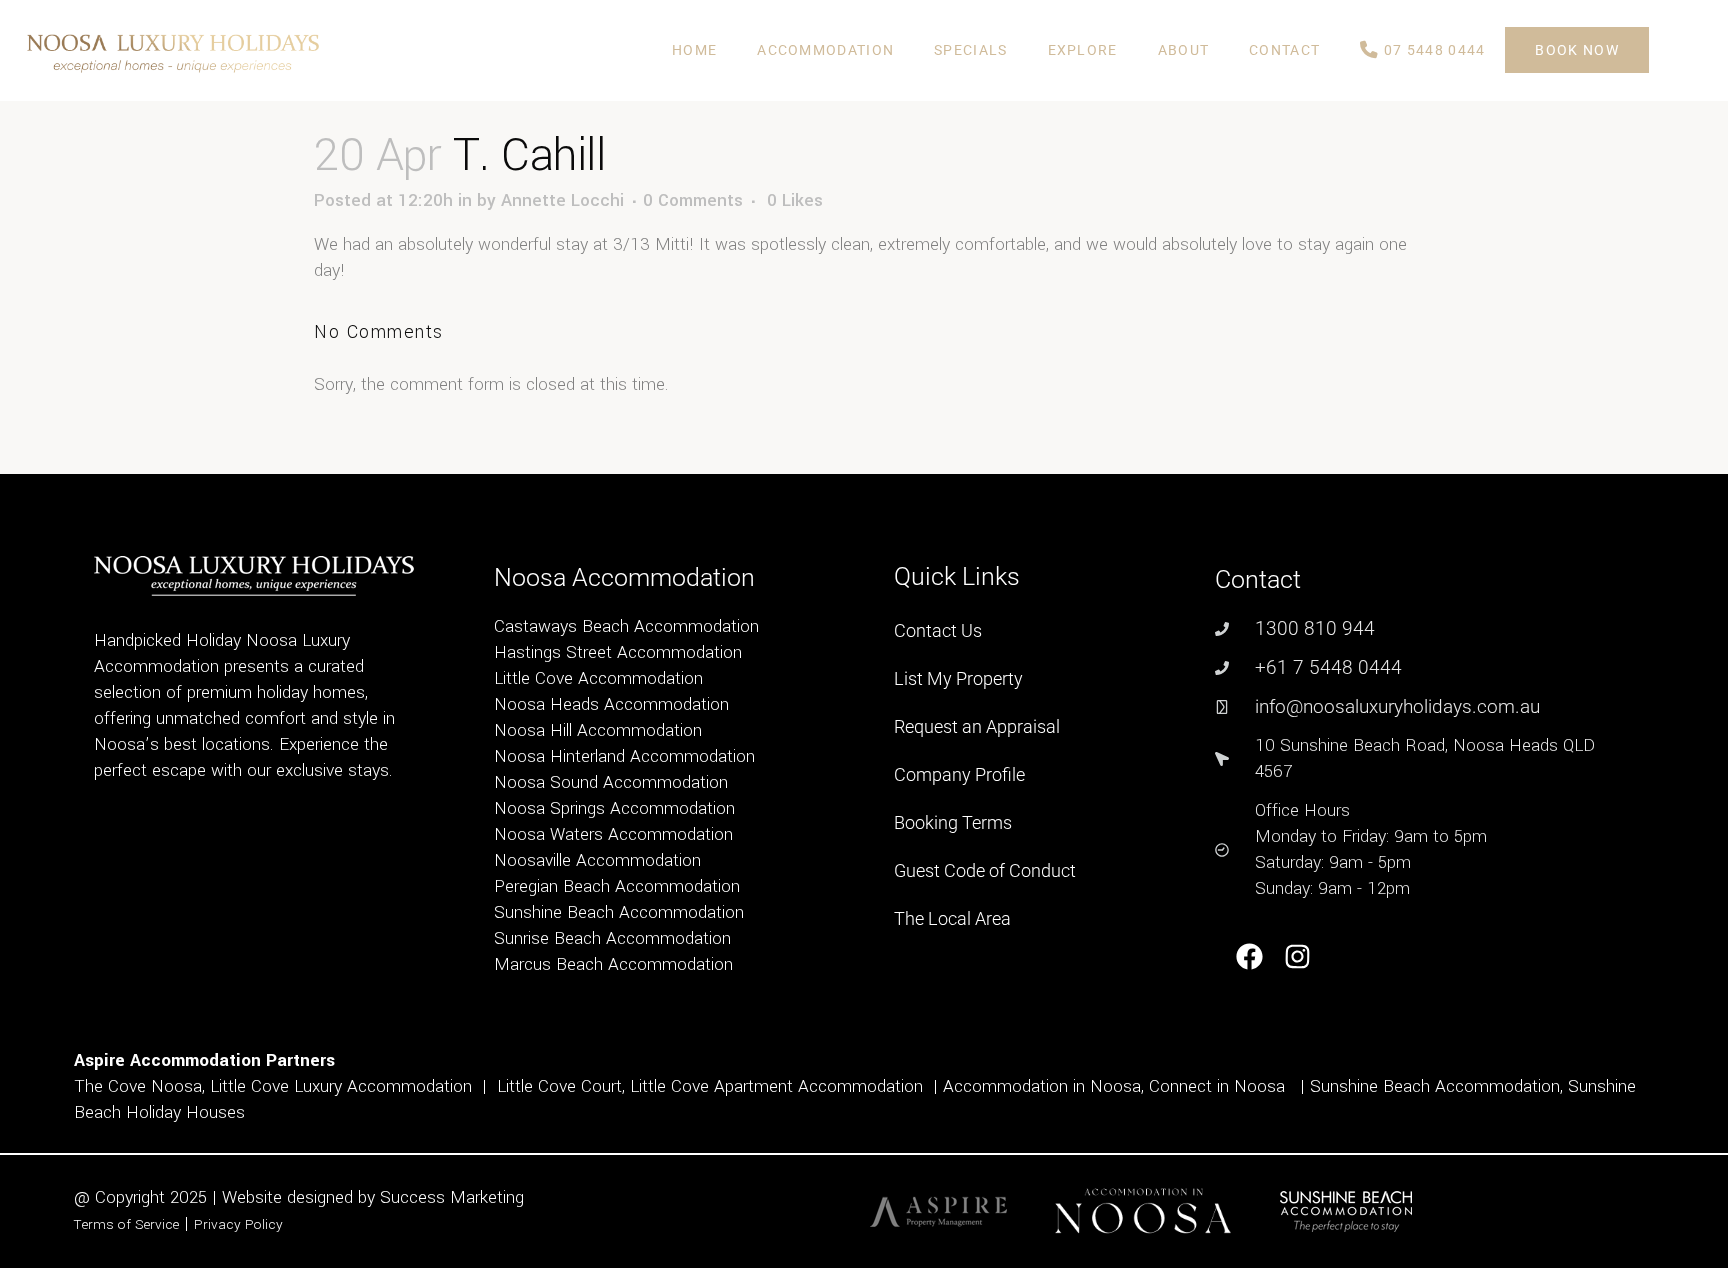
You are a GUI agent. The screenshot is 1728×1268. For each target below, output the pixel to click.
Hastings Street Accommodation (618, 652)
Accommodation (825, 50)
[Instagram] (1298, 956)
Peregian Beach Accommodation (617, 886)
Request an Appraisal (977, 726)
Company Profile (959, 774)
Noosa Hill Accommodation (598, 730)
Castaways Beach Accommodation (626, 626)
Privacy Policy (238, 1224)
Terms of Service (126, 1224)
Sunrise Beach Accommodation (612, 938)
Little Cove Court (559, 1086)
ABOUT (1184, 50)
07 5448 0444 (1433, 50)
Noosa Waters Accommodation (613, 834)
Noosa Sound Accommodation (611, 782)
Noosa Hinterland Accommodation (624, 756)
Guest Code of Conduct (985, 870)
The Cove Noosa (138, 1086)
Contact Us (938, 630)
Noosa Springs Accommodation (614, 808)
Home (694, 50)
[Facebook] (1249, 956)
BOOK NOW (1576, 50)
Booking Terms (953, 822)
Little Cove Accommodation (598, 678)
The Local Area (952, 918)
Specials (970, 50)
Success (415, 1197)
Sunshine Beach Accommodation (619, 912)
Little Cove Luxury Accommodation (341, 1086)
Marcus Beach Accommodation (613, 964)
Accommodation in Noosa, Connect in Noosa (1114, 1086)
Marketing (487, 1197)
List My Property (958, 678)
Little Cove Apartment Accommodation (776, 1086)
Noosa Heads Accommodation (611, 704)
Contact (1284, 50)
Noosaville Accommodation (597, 860)
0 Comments (693, 200)
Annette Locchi (562, 200)
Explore (1083, 50)
